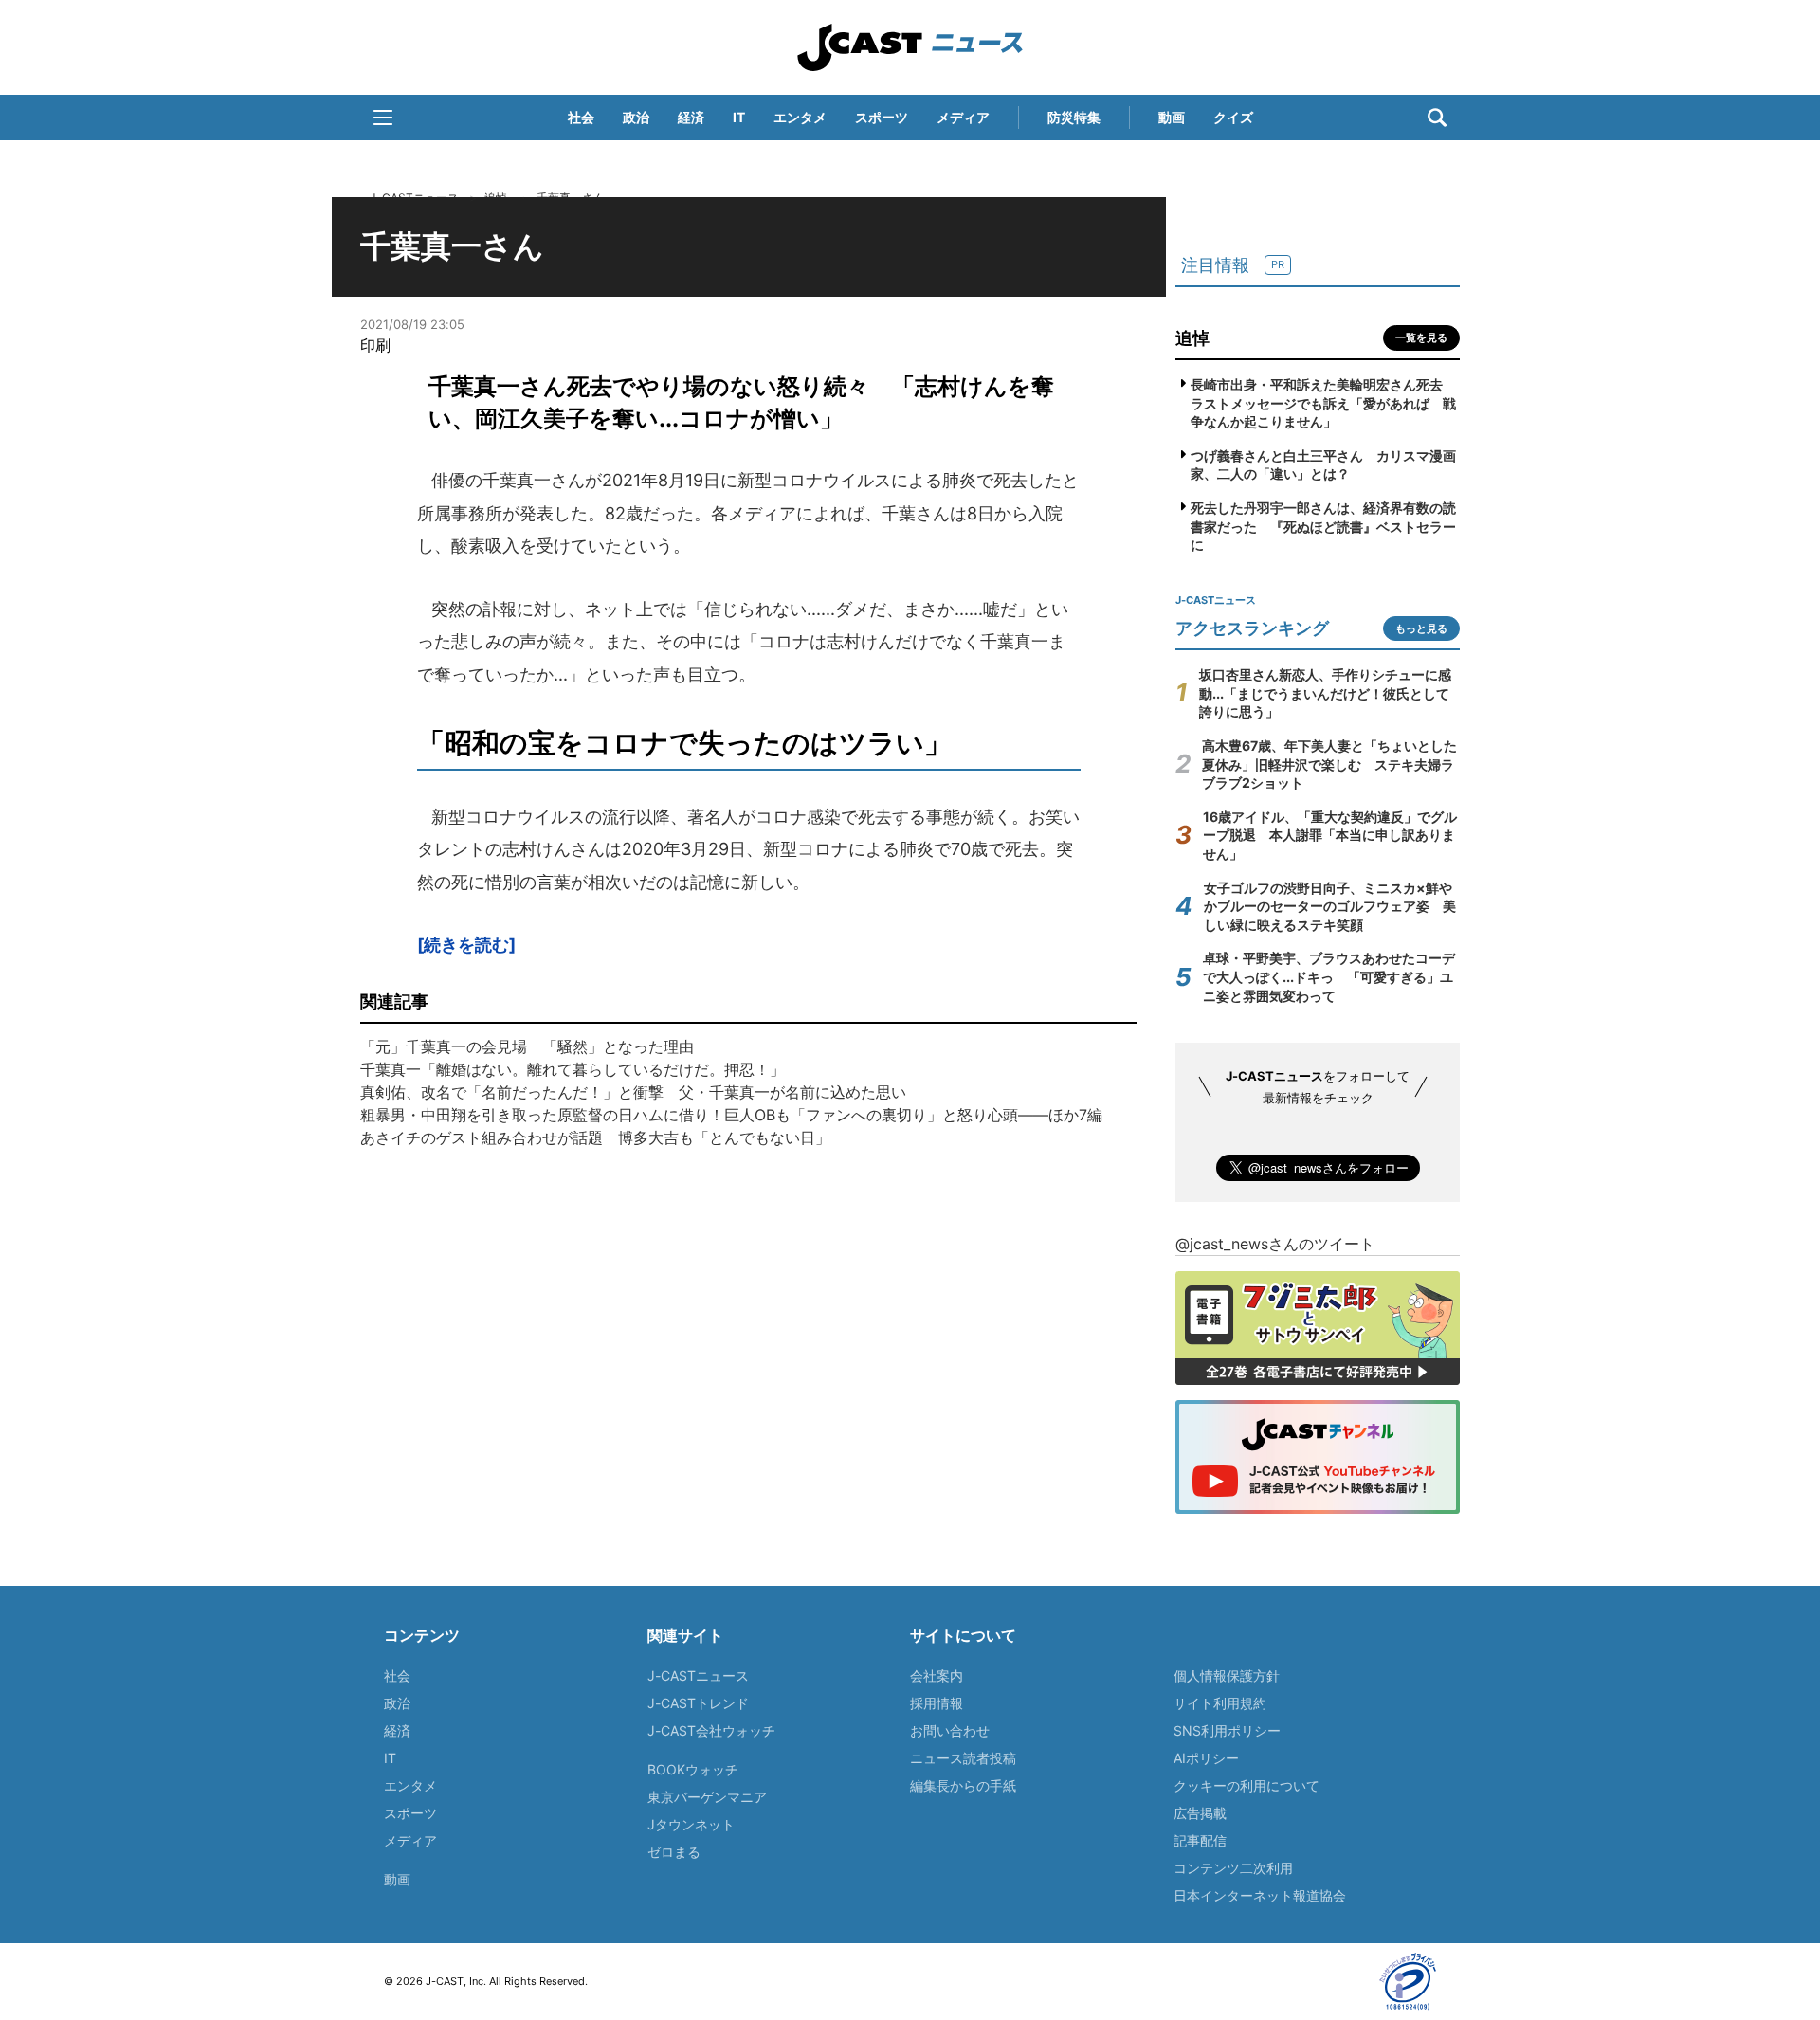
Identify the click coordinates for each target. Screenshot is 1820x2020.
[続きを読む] (466, 945)
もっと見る (1421, 628)
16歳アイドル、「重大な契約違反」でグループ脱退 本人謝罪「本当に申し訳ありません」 (1330, 835)
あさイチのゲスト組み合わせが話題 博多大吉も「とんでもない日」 (595, 1137)
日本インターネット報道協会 (1260, 1895)
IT (739, 117)
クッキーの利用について (1247, 1785)
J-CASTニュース (910, 47)
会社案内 (937, 1675)
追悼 (1192, 338)
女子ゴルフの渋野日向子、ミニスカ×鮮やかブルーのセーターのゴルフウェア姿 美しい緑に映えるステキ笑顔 (1330, 906)
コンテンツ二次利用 (1233, 1868)
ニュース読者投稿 (963, 1758)
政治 (636, 117)
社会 (581, 117)
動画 (1172, 117)
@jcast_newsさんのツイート (1275, 1244)
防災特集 (1074, 117)
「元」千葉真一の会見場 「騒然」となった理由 (527, 1046)
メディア (963, 117)
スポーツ (882, 117)
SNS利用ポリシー (1227, 1730)
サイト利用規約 (1220, 1703)
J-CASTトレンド (698, 1703)
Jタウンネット (691, 1824)
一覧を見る (1421, 337)
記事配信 (1200, 1840)
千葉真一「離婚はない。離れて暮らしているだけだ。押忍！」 (573, 1069)
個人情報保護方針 (1227, 1675)
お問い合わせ (950, 1730)
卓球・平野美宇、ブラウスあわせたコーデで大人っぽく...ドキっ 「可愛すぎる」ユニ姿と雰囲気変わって (1329, 976)
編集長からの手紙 (963, 1785)
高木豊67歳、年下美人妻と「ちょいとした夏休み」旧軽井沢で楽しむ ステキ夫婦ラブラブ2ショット (1329, 764)
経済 (691, 117)
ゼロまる (674, 1852)
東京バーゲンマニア (707, 1797)
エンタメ (800, 117)
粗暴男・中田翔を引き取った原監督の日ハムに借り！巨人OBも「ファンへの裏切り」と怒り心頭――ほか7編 (731, 1115)
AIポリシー (1206, 1758)
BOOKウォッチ (693, 1769)
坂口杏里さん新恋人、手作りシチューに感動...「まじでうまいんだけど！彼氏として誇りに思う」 (1325, 693)
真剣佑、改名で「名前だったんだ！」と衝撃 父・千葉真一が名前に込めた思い (633, 1092)
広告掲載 (1200, 1813)
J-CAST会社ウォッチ (711, 1730)
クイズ (1233, 117)
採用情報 (937, 1703)
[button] (383, 118)
